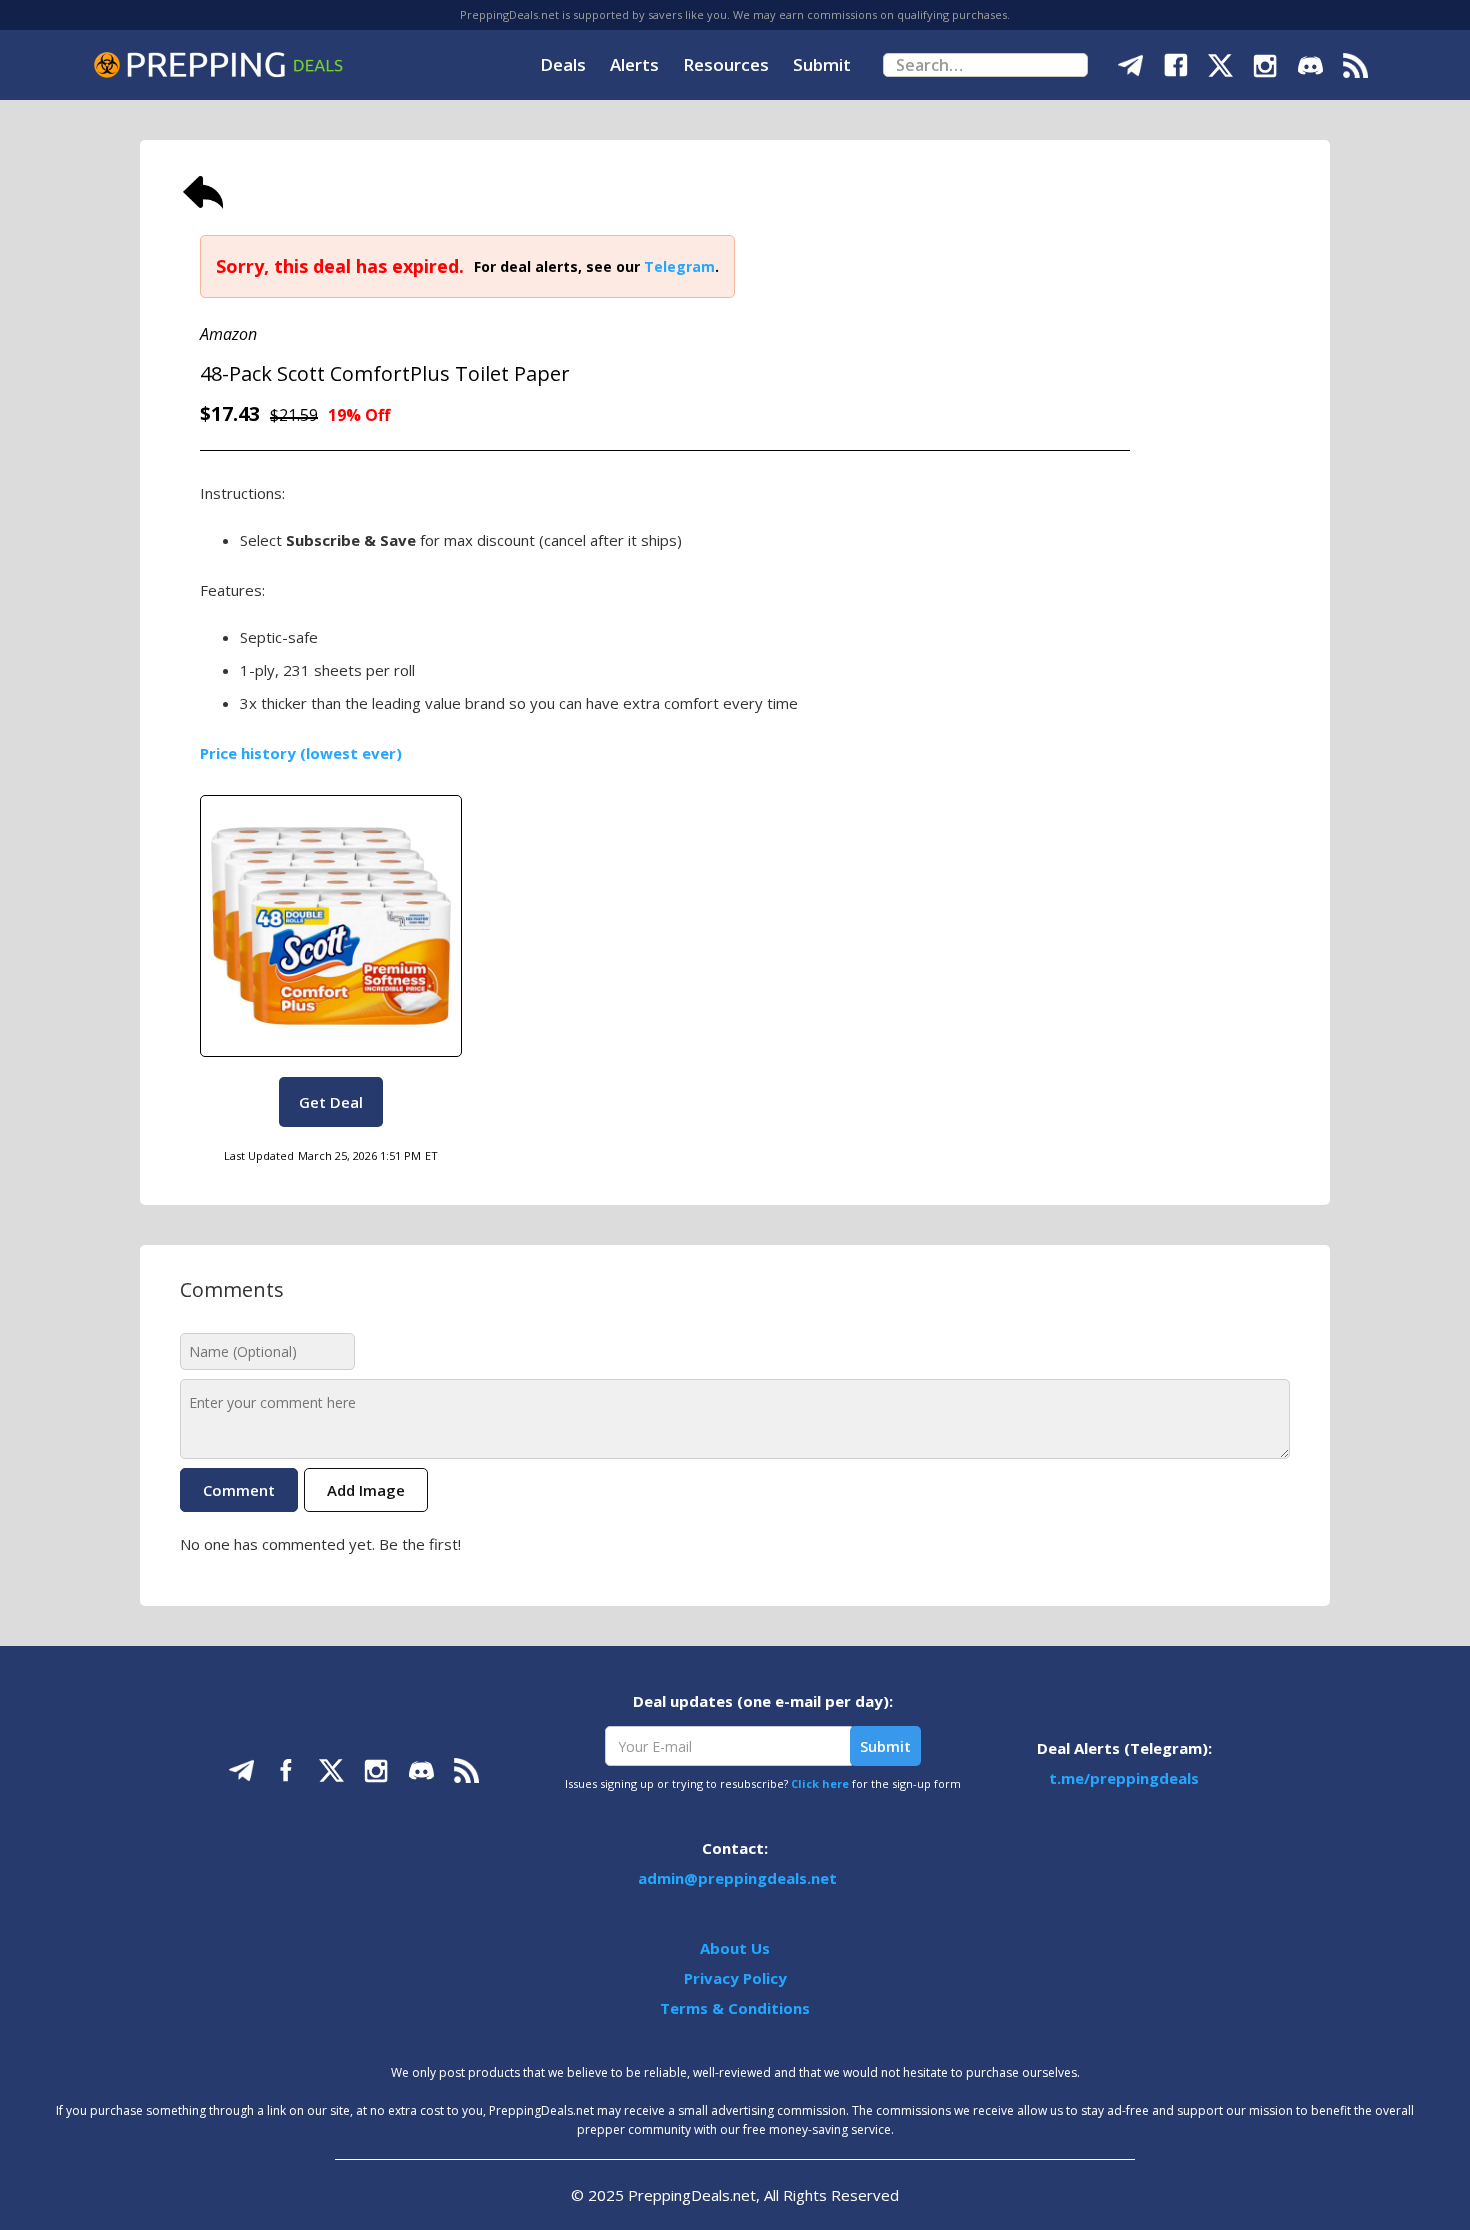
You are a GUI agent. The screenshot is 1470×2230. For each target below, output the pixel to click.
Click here (820, 1783)
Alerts (634, 64)
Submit (822, 64)
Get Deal (331, 1102)
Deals (563, 64)
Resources (726, 64)
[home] (218, 65)
